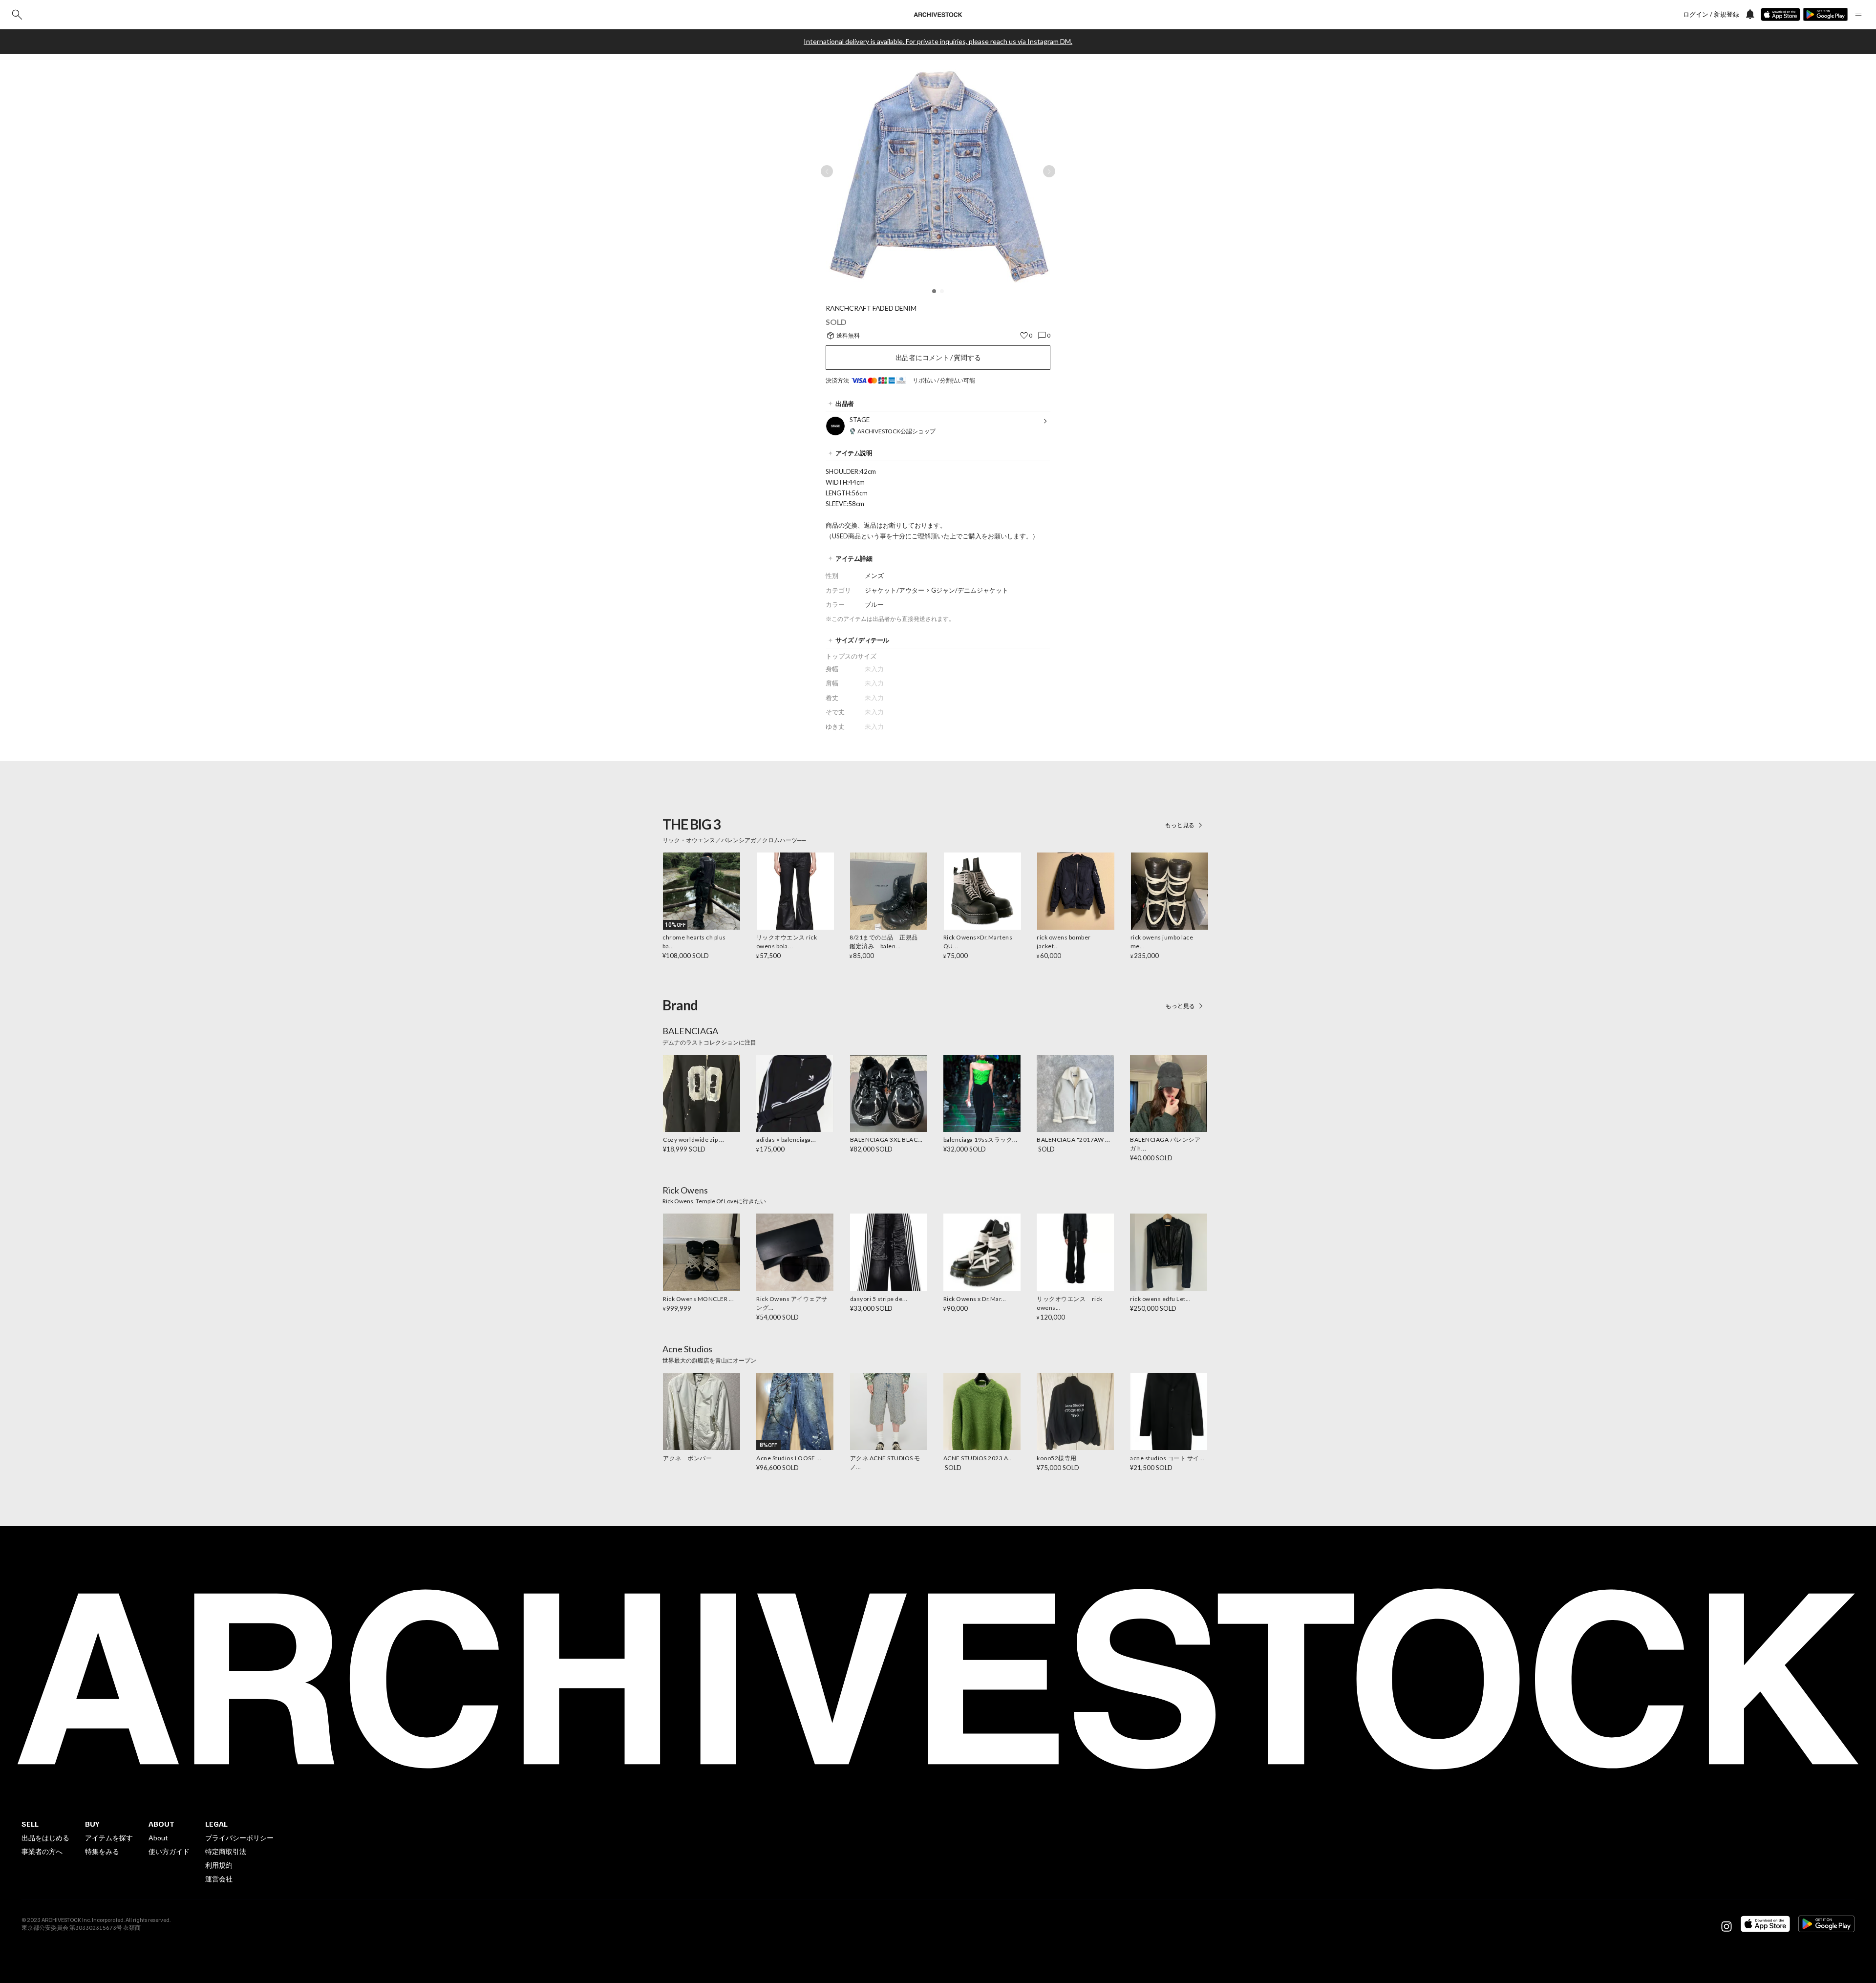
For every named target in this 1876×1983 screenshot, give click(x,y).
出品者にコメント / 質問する (938, 357)
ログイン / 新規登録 (1711, 14)
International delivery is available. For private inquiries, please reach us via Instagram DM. (938, 42)
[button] (934, 291)
